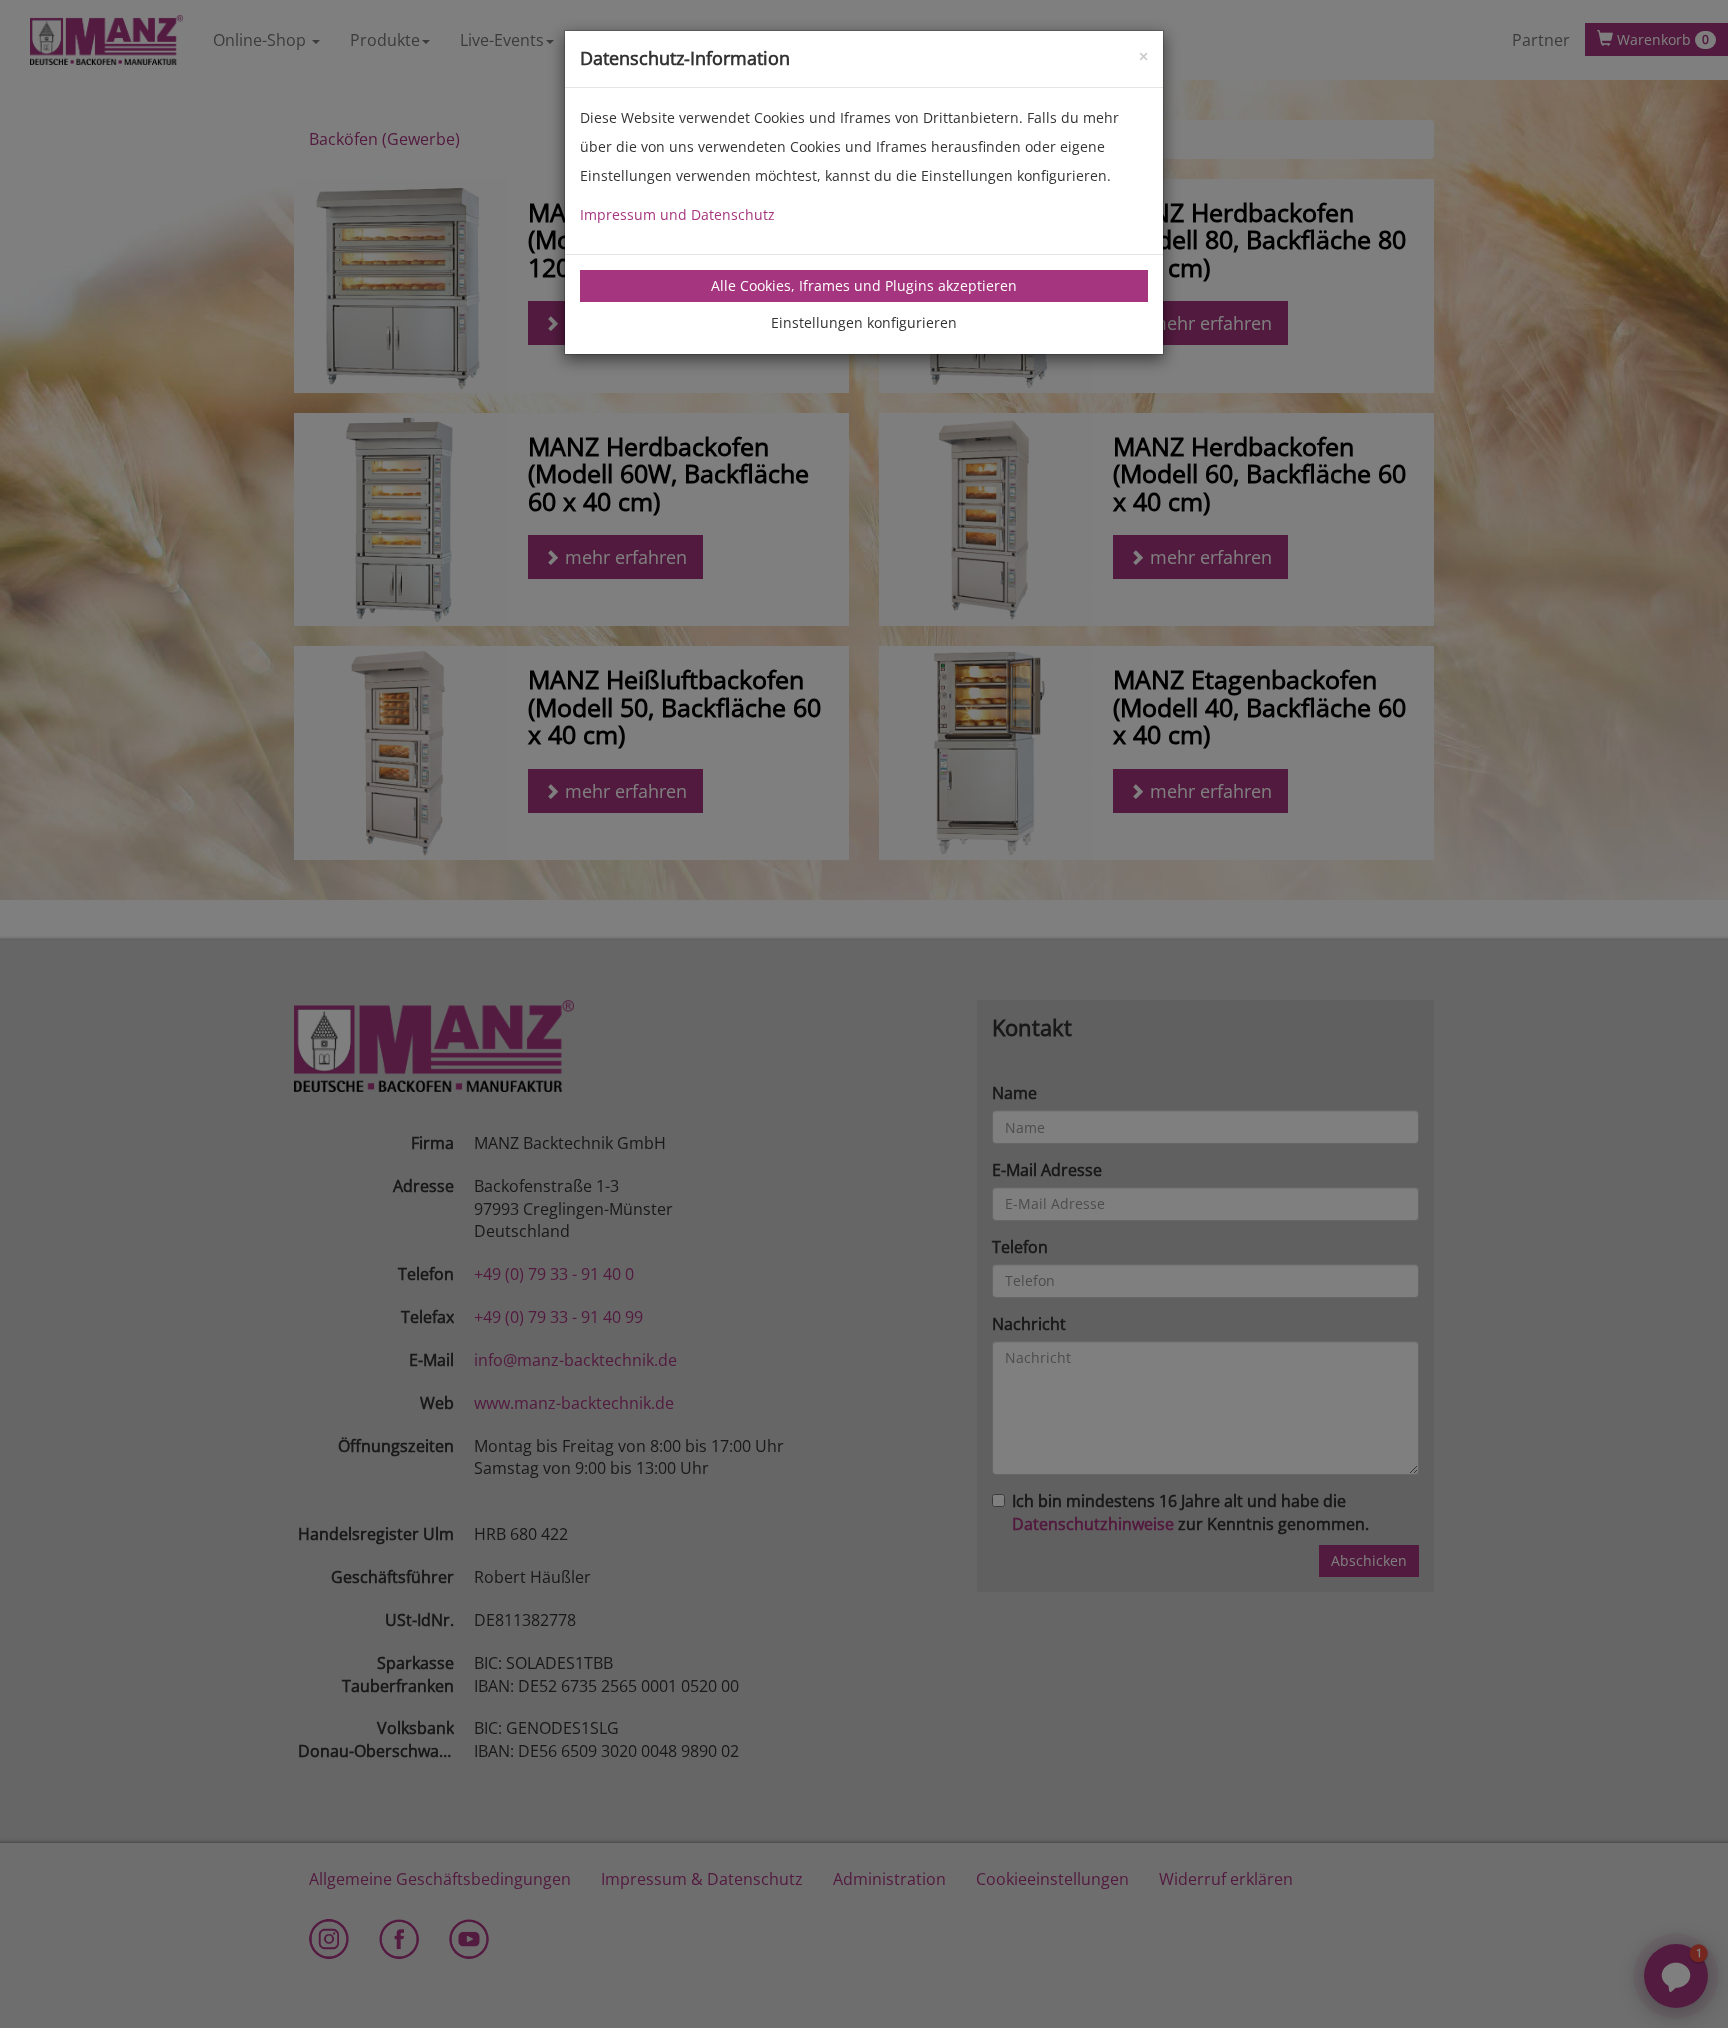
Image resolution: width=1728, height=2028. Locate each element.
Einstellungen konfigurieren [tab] (864, 322)
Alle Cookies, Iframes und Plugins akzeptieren (864, 285)
